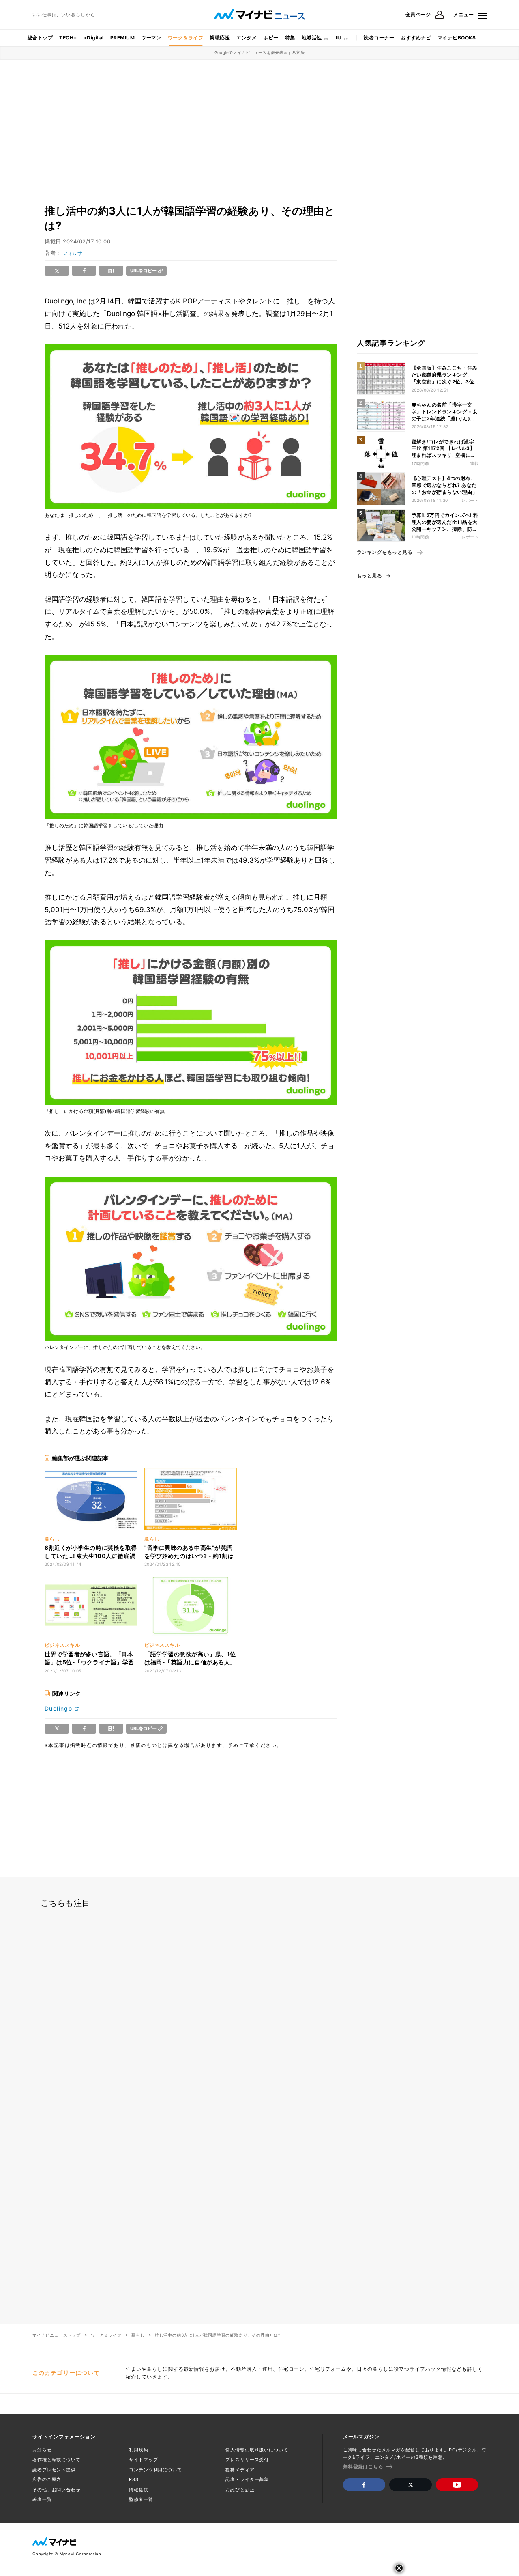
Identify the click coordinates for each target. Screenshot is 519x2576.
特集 (290, 38)
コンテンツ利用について (155, 2470)
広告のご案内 (47, 2479)
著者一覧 (42, 2499)
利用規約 (139, 2450)
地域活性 (312, 38)
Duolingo (58, 1708)
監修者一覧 (141, 2499)
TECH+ (68, 38)
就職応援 (220, 38)
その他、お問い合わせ (57, 2490)
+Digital (94, 38)
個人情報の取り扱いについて (257, 2450)
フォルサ (73, 253)
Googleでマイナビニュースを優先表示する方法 (260, 52)
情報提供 (139, 2490)
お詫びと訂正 (240, 2490)
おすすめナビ (416, 38)
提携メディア (240, 2470)
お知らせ (42, 2450)
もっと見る (369, 576)
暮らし (138, 2335)
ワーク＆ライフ (186, 38)
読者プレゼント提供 (54, 2470)
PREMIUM (122, 38)
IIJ (339, 38)
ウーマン (151, 38)
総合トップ (40, 38)
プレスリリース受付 (247, 2460)
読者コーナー (379, 38)
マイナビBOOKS (457, 38)
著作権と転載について (57, 2460)
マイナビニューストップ (57, 2335)
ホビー (271, 38)
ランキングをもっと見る (385, 552)
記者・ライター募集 (247, 2479)
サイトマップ (143, 2460)
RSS (134, 2479)
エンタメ (247, 38)
